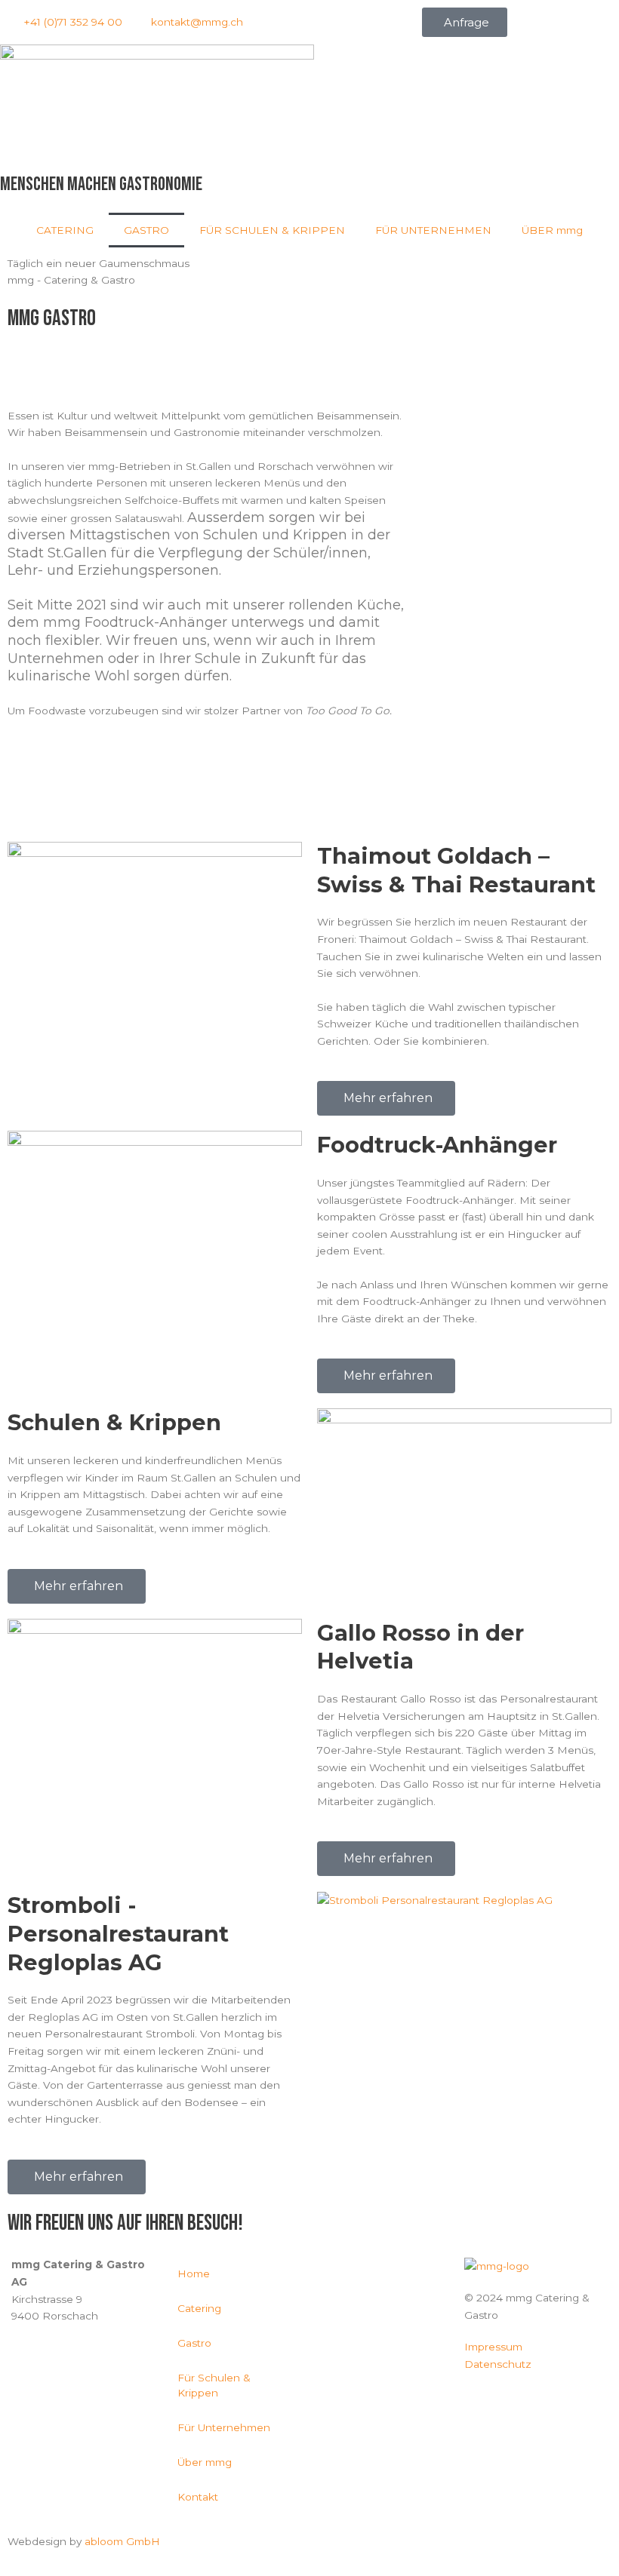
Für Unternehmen (224, 2427)
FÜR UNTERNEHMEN (433, 230)
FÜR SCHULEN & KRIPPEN (272, 230)
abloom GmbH (122, 2541)
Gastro (194, 2343)
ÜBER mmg (552, 230)
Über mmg (205, 2462)
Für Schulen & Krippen (214, 2385)
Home (194, 2274)
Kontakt (198, 2497)
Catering (199, 2308)
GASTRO (146, 230)
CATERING (65, 230)
